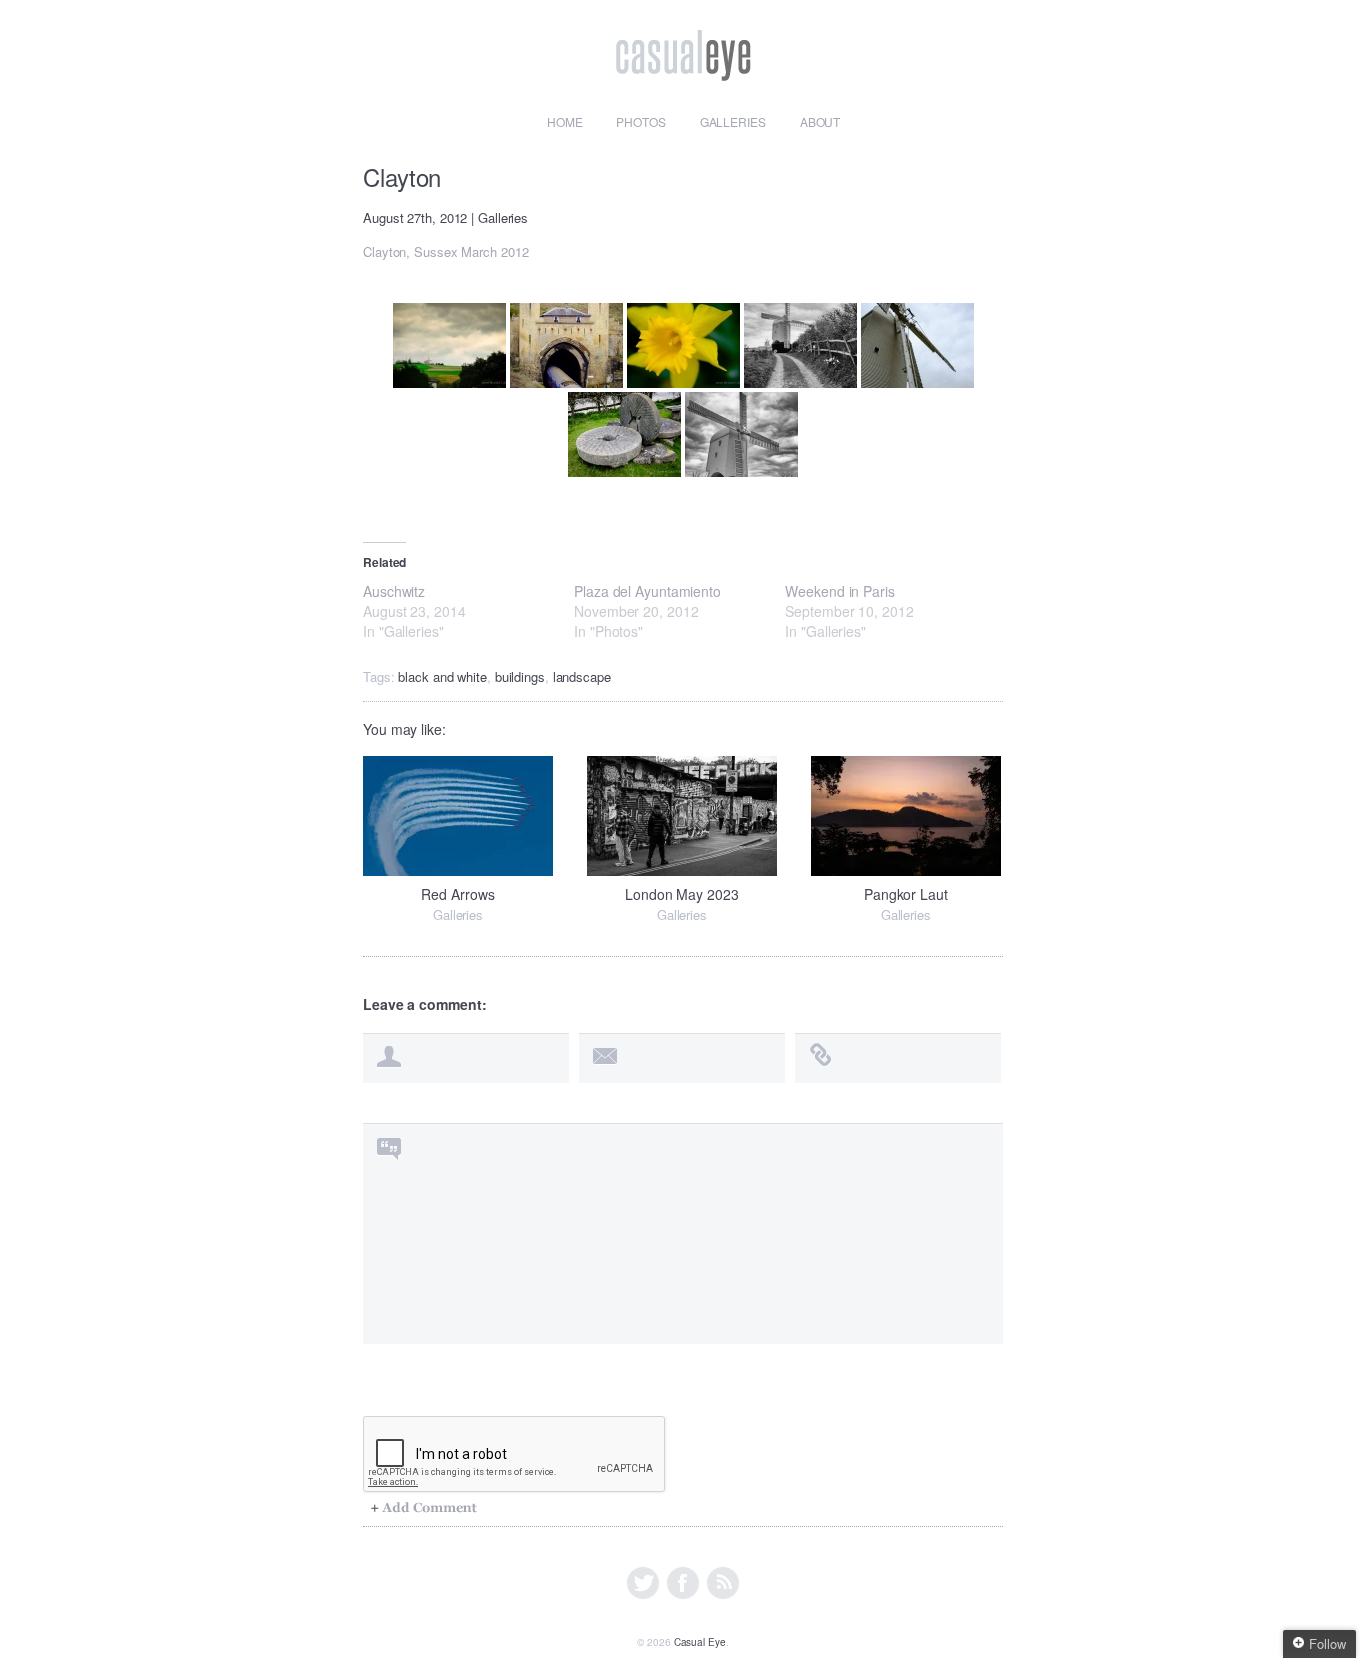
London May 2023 (682, 894)
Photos (640, 121)
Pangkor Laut (906, 894)
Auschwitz (394, 591)
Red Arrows (457, 894)
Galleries (733, 121)
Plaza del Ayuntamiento (647, 591)
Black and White (442, 676)
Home (565, 121)
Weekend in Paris (839, 591)
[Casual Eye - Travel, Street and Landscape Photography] (683, 68)
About (820, 121)
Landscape (582, 676)
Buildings (520, 676)
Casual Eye (700, 1642)
